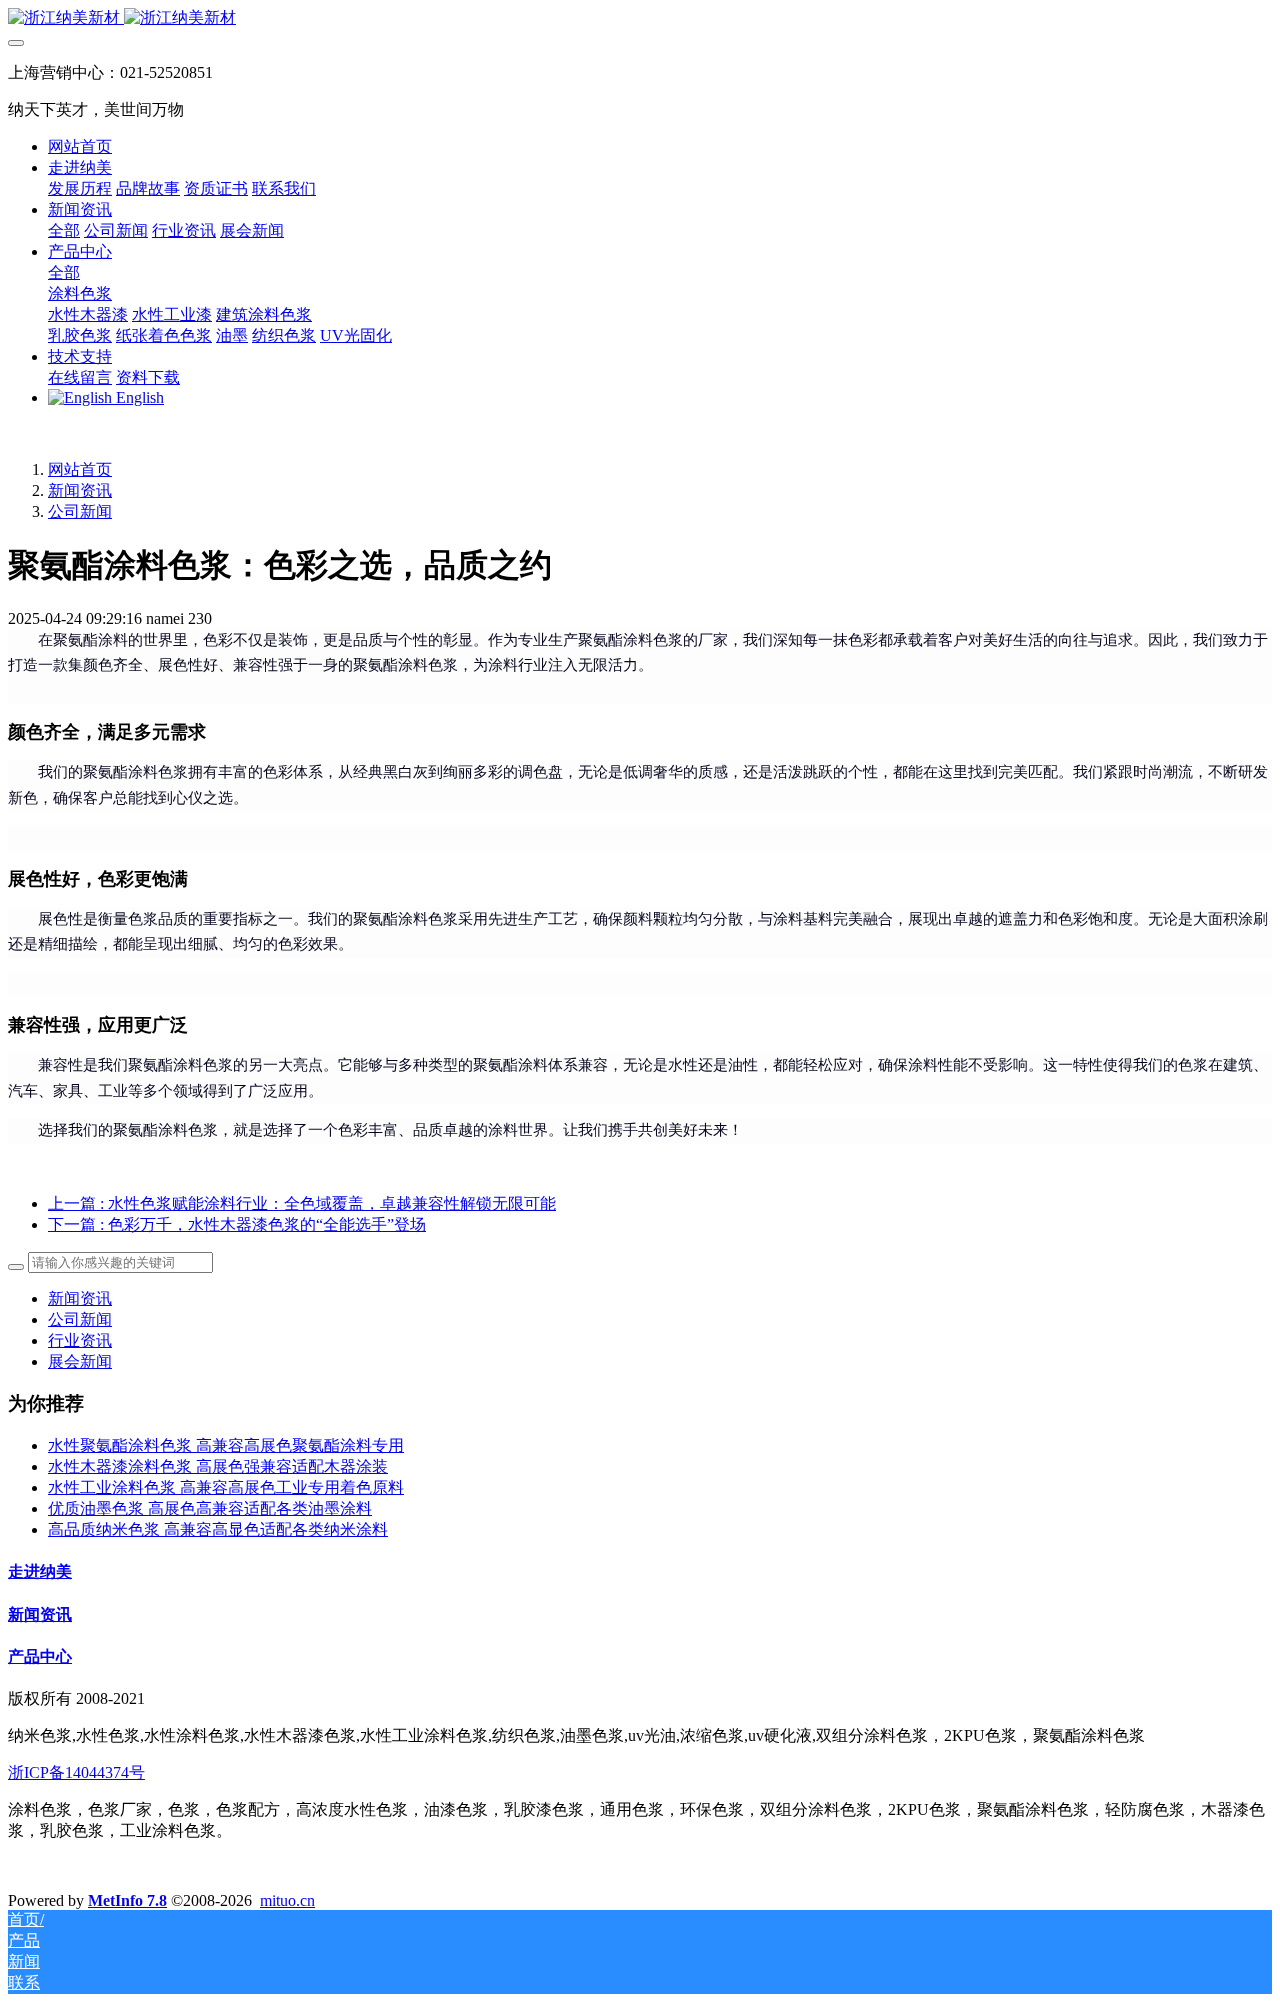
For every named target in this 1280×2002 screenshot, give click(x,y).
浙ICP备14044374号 (76, 1772)
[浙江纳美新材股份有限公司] (640, 18)
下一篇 (237, 1224)
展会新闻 (80, 1361)
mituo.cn (287, 1900)
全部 (64, 230)
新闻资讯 (80, 490)
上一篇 (302, 1203)
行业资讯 (80, 1340)
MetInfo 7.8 (127, 1900)
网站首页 (80, 146)
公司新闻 (80, 511)
